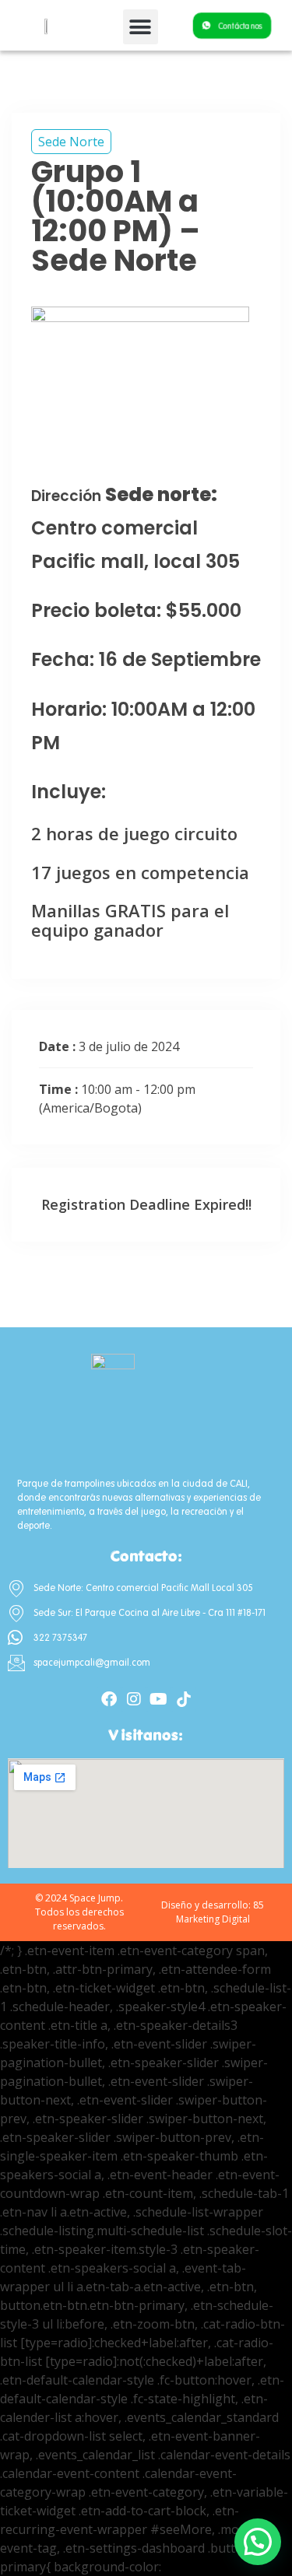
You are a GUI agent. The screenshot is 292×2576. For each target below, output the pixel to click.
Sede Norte (71, 142)
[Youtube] (159, 1699)
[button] (141, 27)
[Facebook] (109, 1699)
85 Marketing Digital (220, 1912)
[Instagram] (134, 1699)
